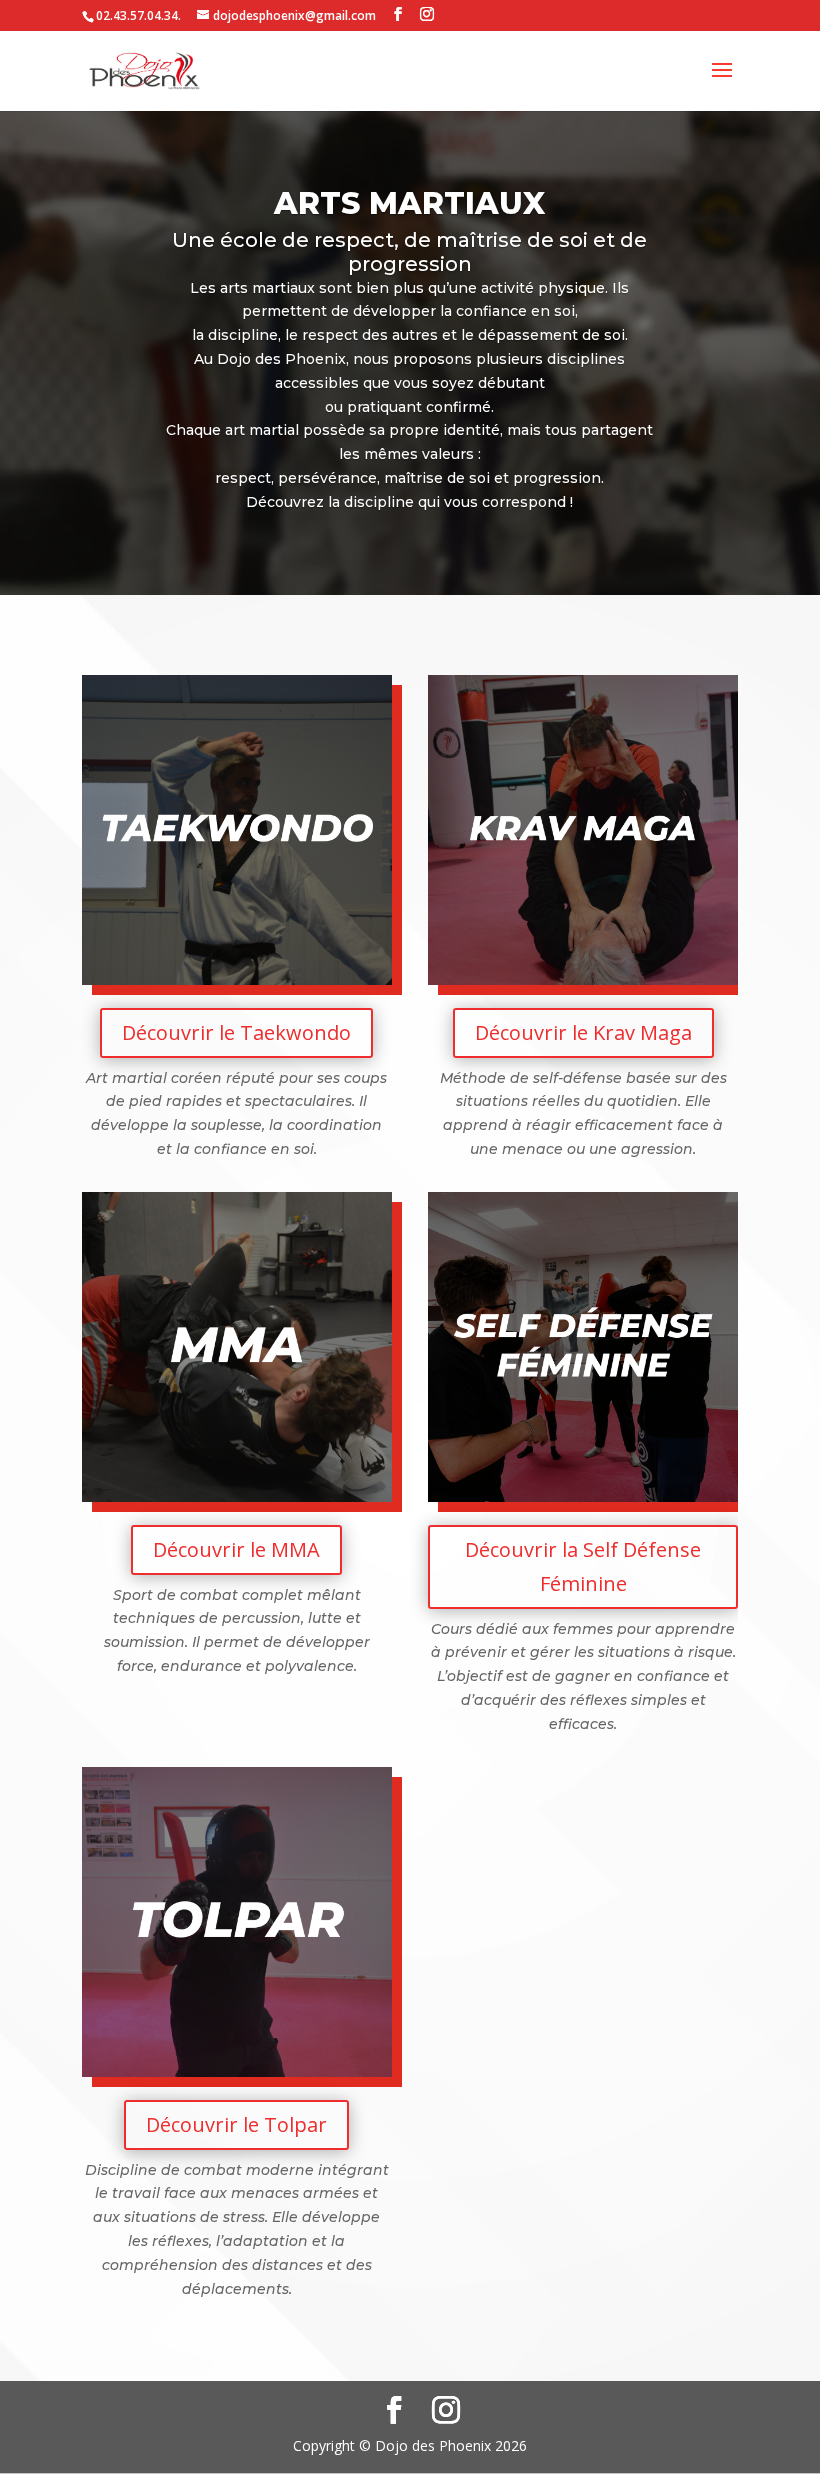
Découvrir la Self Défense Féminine (583, 1566)
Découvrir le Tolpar (236, 2124)
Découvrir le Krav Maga (583, 1032)
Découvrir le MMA (236, 1549)
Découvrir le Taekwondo (236, 1032)
